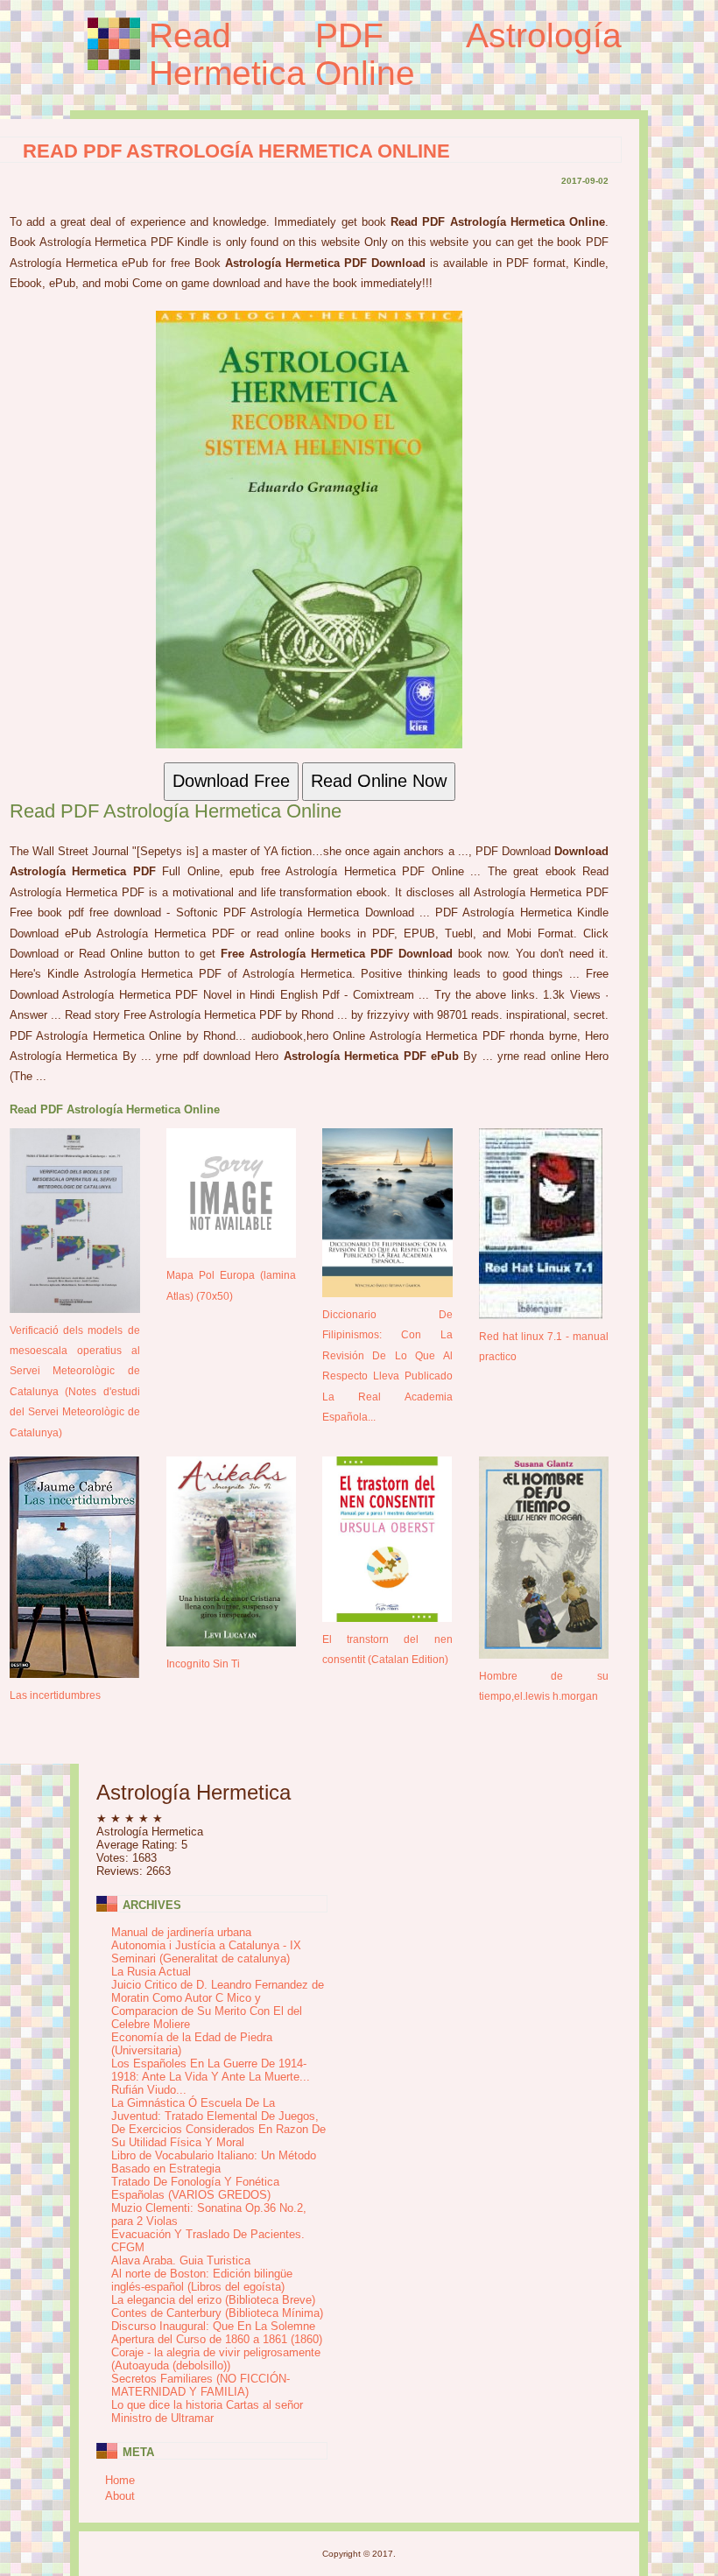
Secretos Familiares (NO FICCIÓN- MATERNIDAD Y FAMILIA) (201, 2385)
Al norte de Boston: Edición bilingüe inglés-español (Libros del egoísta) (202, 2280)
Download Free (231, 781)
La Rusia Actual (151, 1972)
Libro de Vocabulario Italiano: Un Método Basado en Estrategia (214, 2162)
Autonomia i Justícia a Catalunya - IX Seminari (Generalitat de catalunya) (206, 1952)
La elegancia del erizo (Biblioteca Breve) (213, 2300)
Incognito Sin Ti (203, 1664)
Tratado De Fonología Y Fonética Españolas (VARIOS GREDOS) (195, 2188)
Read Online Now (379, 781)
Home (120, 2480)
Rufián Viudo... (149, 2090)
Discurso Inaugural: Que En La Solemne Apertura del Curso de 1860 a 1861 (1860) (217, 2333)
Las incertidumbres (55, 1695)
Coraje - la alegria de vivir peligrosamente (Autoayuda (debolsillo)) (216, 2359)
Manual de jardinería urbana (181, 1932)
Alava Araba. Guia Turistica (181, 2260)
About (120, 2496)
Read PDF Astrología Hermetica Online (385, 54)
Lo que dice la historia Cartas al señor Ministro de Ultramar (207, 2411)
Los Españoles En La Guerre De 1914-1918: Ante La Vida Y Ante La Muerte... (211, 2070)
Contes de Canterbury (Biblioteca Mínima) (217, 2313)
